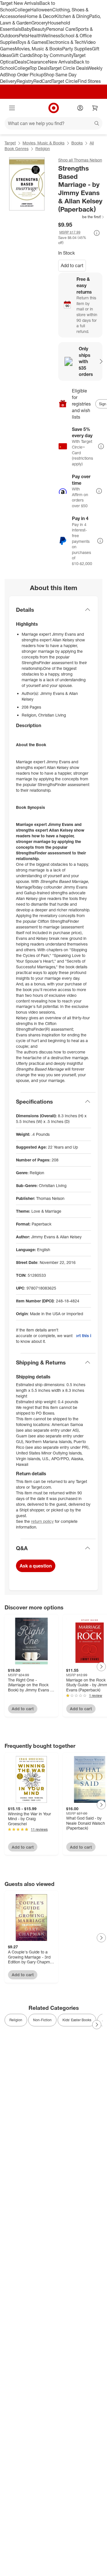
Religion (43, 149)
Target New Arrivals (20, 3)
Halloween (41, 10)
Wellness (51, 36)
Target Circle (65, 81)
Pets (23, 36)
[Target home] (54, 108)
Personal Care (61, 29)
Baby (26, 29)
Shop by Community (53, 55)
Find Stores (89, 81)
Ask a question (36, 1566)
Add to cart (72, 265)
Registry (25, 81)
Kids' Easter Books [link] (77, 2020)
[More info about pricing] (97, 233)
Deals (21, 62)
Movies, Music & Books (39, 49)
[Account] (80, 108)
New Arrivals (61, 62)
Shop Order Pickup (25, 75)
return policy (42, 1521)
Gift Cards (22, 55)
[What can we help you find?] (53, 123)
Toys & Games (32, 42)
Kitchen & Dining (72, 16)
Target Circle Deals (68, 68)
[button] (81, 217)
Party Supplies (77, 49)
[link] (81, 217)
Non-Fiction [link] (42, 2020)
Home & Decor (40, 16)
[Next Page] (101, 1667)
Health (35, 36)
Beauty (39, 29)
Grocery (40, 23)
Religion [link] (16, 2020)
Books (77, 143)
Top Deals (39, 68)
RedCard (43, 81)
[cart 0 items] (95, 108)
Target (10, 143)
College (22, 10)
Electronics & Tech (65, 42)
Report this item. (84, 1336)
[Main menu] (12, 108)
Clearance (37, 62)
